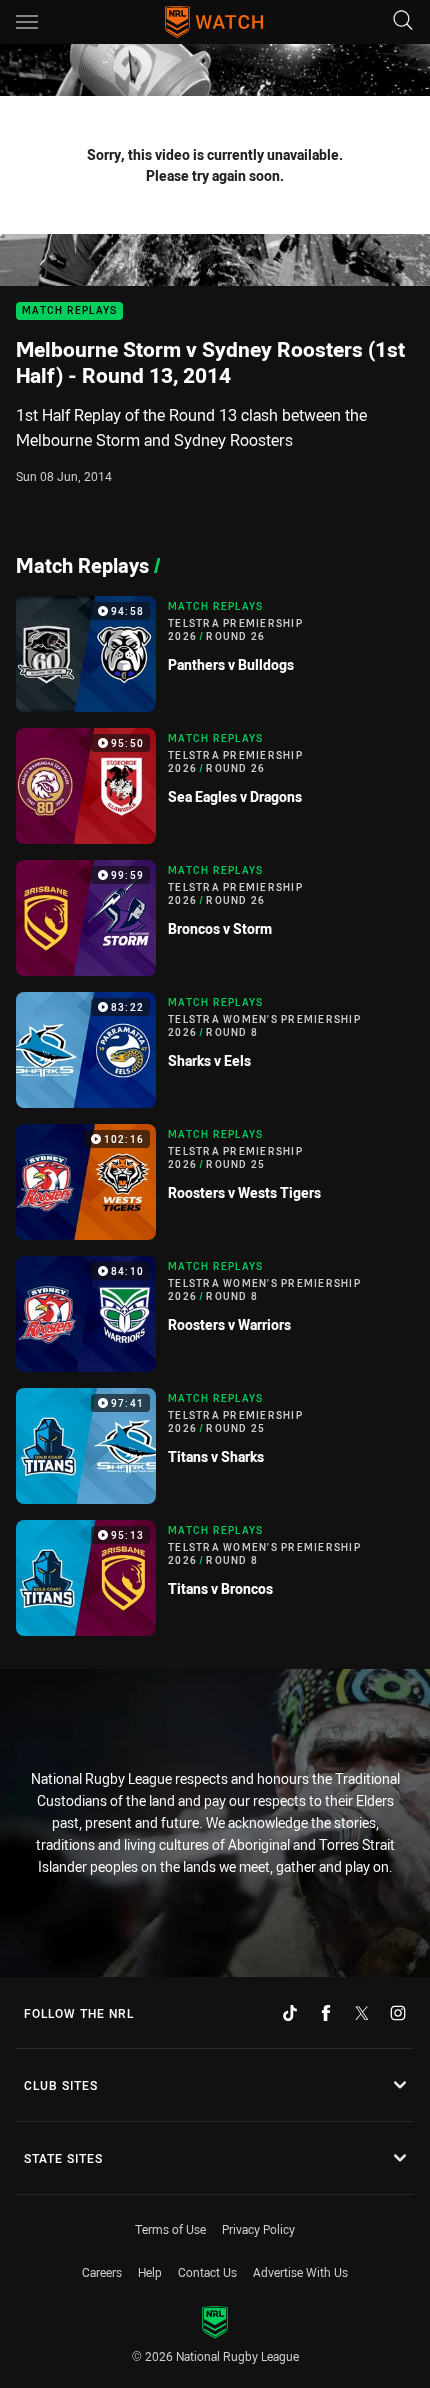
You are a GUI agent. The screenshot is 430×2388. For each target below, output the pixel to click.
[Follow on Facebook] (326, 2013)
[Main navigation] (27, 22)
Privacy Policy (258, 2229)
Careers (102, 2272)
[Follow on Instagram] (398, 2013)
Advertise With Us (300, 2272)
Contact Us (207, 2272)
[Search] (403, 21)
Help (150, 2272)
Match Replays (69, 311)
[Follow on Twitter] (362, 2013)
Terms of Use (170, 2229)
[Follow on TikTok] (290, 2013)
